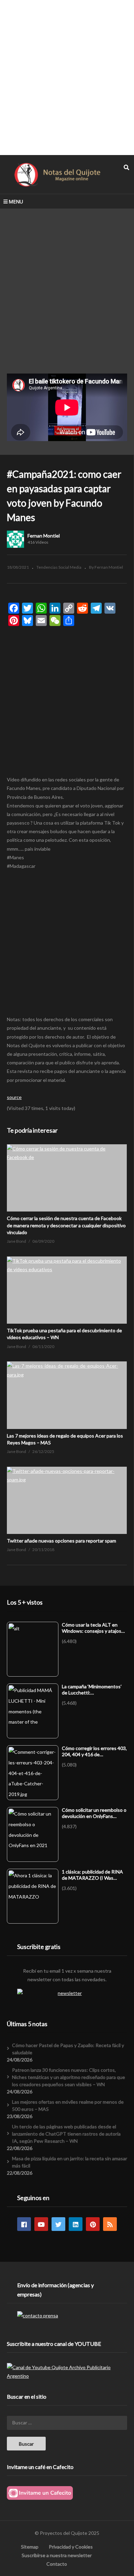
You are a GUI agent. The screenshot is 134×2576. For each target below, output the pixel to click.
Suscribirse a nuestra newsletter (57, 2555)
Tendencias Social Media (59, 567)
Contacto (57, 2564)
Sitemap (30, 2547)
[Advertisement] (67, 77)
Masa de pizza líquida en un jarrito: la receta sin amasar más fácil (70, 2162)
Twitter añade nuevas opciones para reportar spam (62, 1541)
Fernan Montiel (44, 536)
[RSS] (110, 2224)
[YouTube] (41, 2224)
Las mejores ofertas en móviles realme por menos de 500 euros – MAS (68, 2105)
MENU (16, 202)
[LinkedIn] (76, 2224)
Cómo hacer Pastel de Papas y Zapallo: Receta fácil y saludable (68, 2049)
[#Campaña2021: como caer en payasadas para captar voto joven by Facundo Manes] (67, 1178)
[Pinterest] (93, 2224)
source (14, 1097)
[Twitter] (58, 2224)
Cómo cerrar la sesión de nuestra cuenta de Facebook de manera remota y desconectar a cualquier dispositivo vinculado (66, 1225)
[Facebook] (24, 2224)
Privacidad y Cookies (71, 2547)
